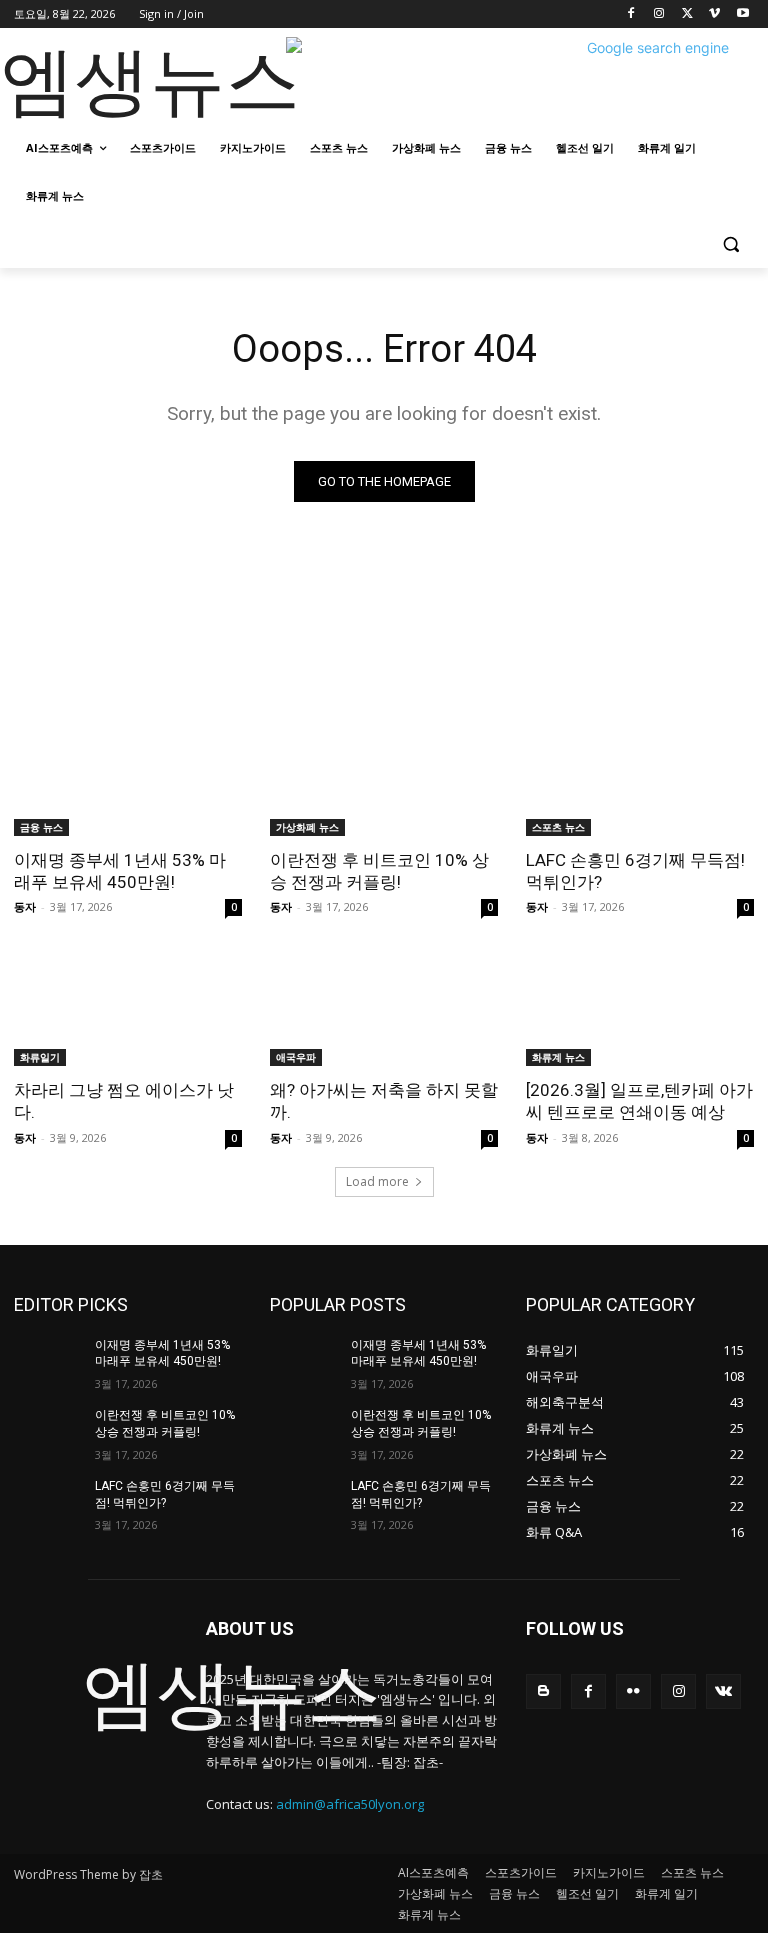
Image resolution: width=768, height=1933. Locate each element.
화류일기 (40, 1057)
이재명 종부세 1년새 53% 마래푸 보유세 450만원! (120, 871)
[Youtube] (742, 14)
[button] (730, 244)
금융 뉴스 (41, 827)
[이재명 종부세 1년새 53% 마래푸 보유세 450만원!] (128, 779)
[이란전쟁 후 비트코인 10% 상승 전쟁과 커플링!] (384, 779)
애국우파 (296, 1057)
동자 (25, 906)
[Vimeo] (714, 14)
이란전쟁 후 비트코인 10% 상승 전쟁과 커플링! (379, 871)
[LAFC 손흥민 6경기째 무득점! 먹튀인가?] (640, 779)
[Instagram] (659, 14)
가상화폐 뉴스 (307, 827)
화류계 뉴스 (558, 1057)
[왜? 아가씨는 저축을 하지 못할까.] (384, 1009)
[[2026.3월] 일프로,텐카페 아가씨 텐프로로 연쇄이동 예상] (640, 1009)
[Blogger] (543, 1691)
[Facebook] (631, 14)
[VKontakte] (723, 1691)
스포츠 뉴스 (558, 827)
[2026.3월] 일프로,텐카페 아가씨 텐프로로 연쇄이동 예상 (639, 1101)
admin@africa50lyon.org (350, 1804)
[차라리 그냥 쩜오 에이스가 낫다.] (128, 1009)
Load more (377, 1181)
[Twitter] (687, 14)
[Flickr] (633, 1691)
